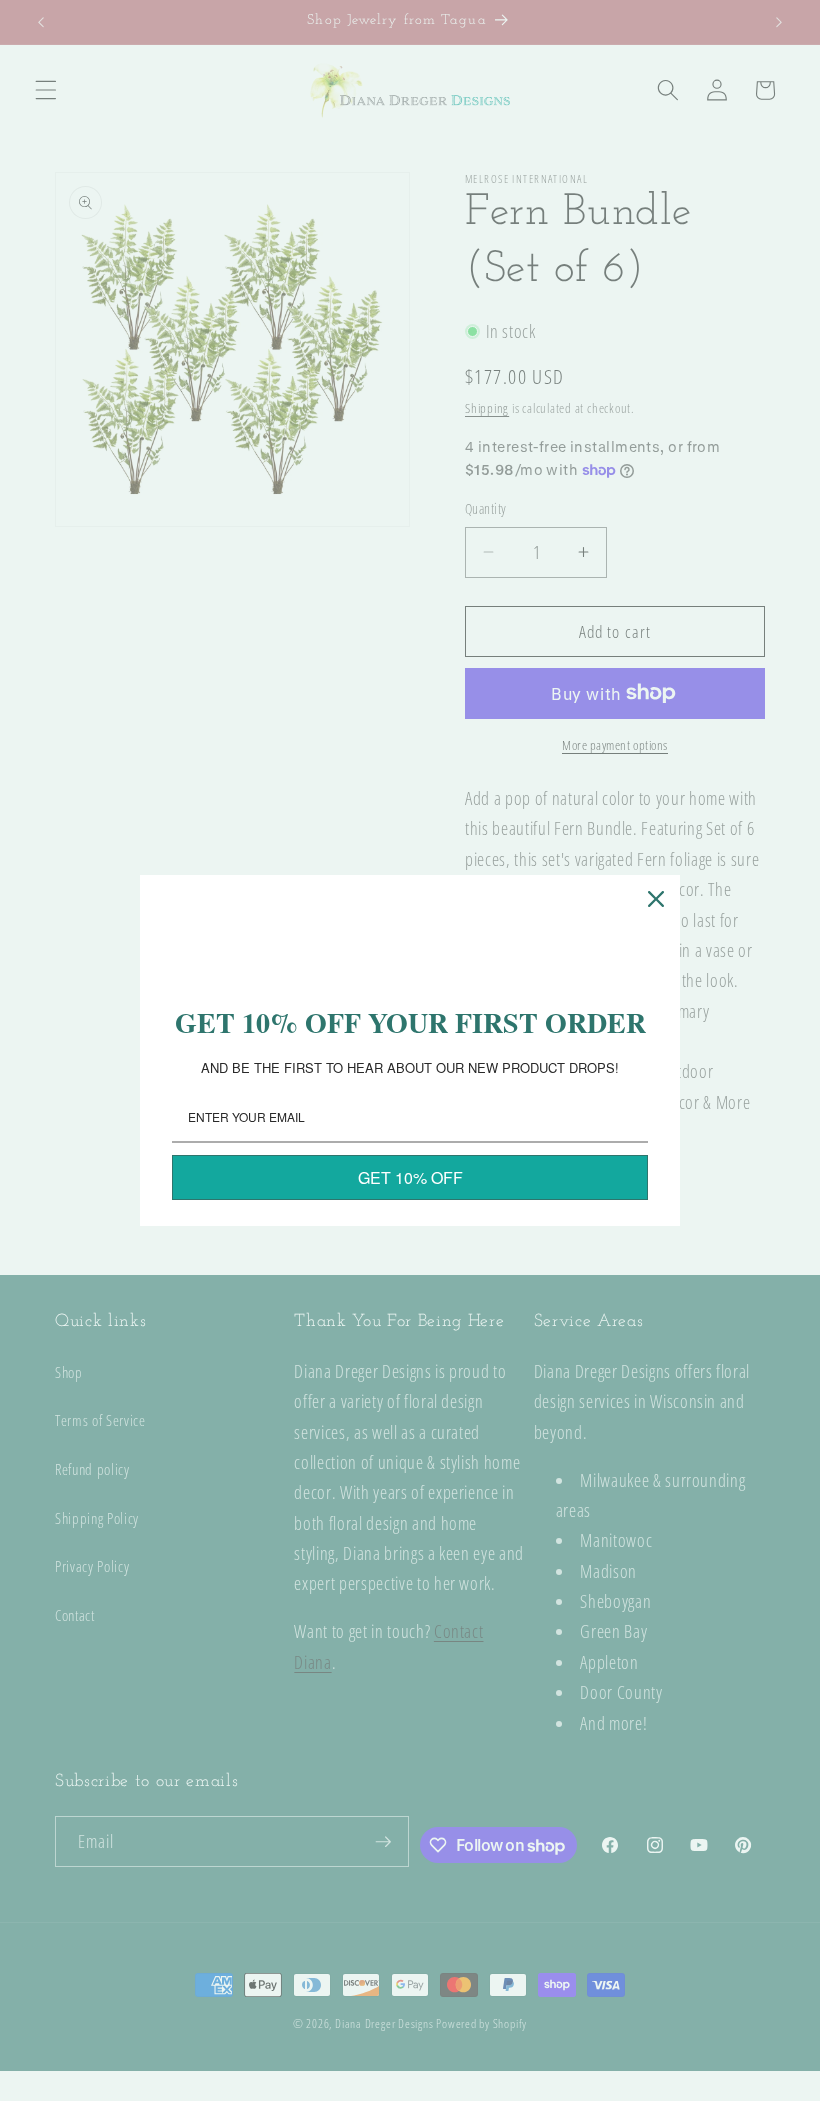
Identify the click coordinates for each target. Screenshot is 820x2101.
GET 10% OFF (410, 1177)
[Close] (656, 899)
